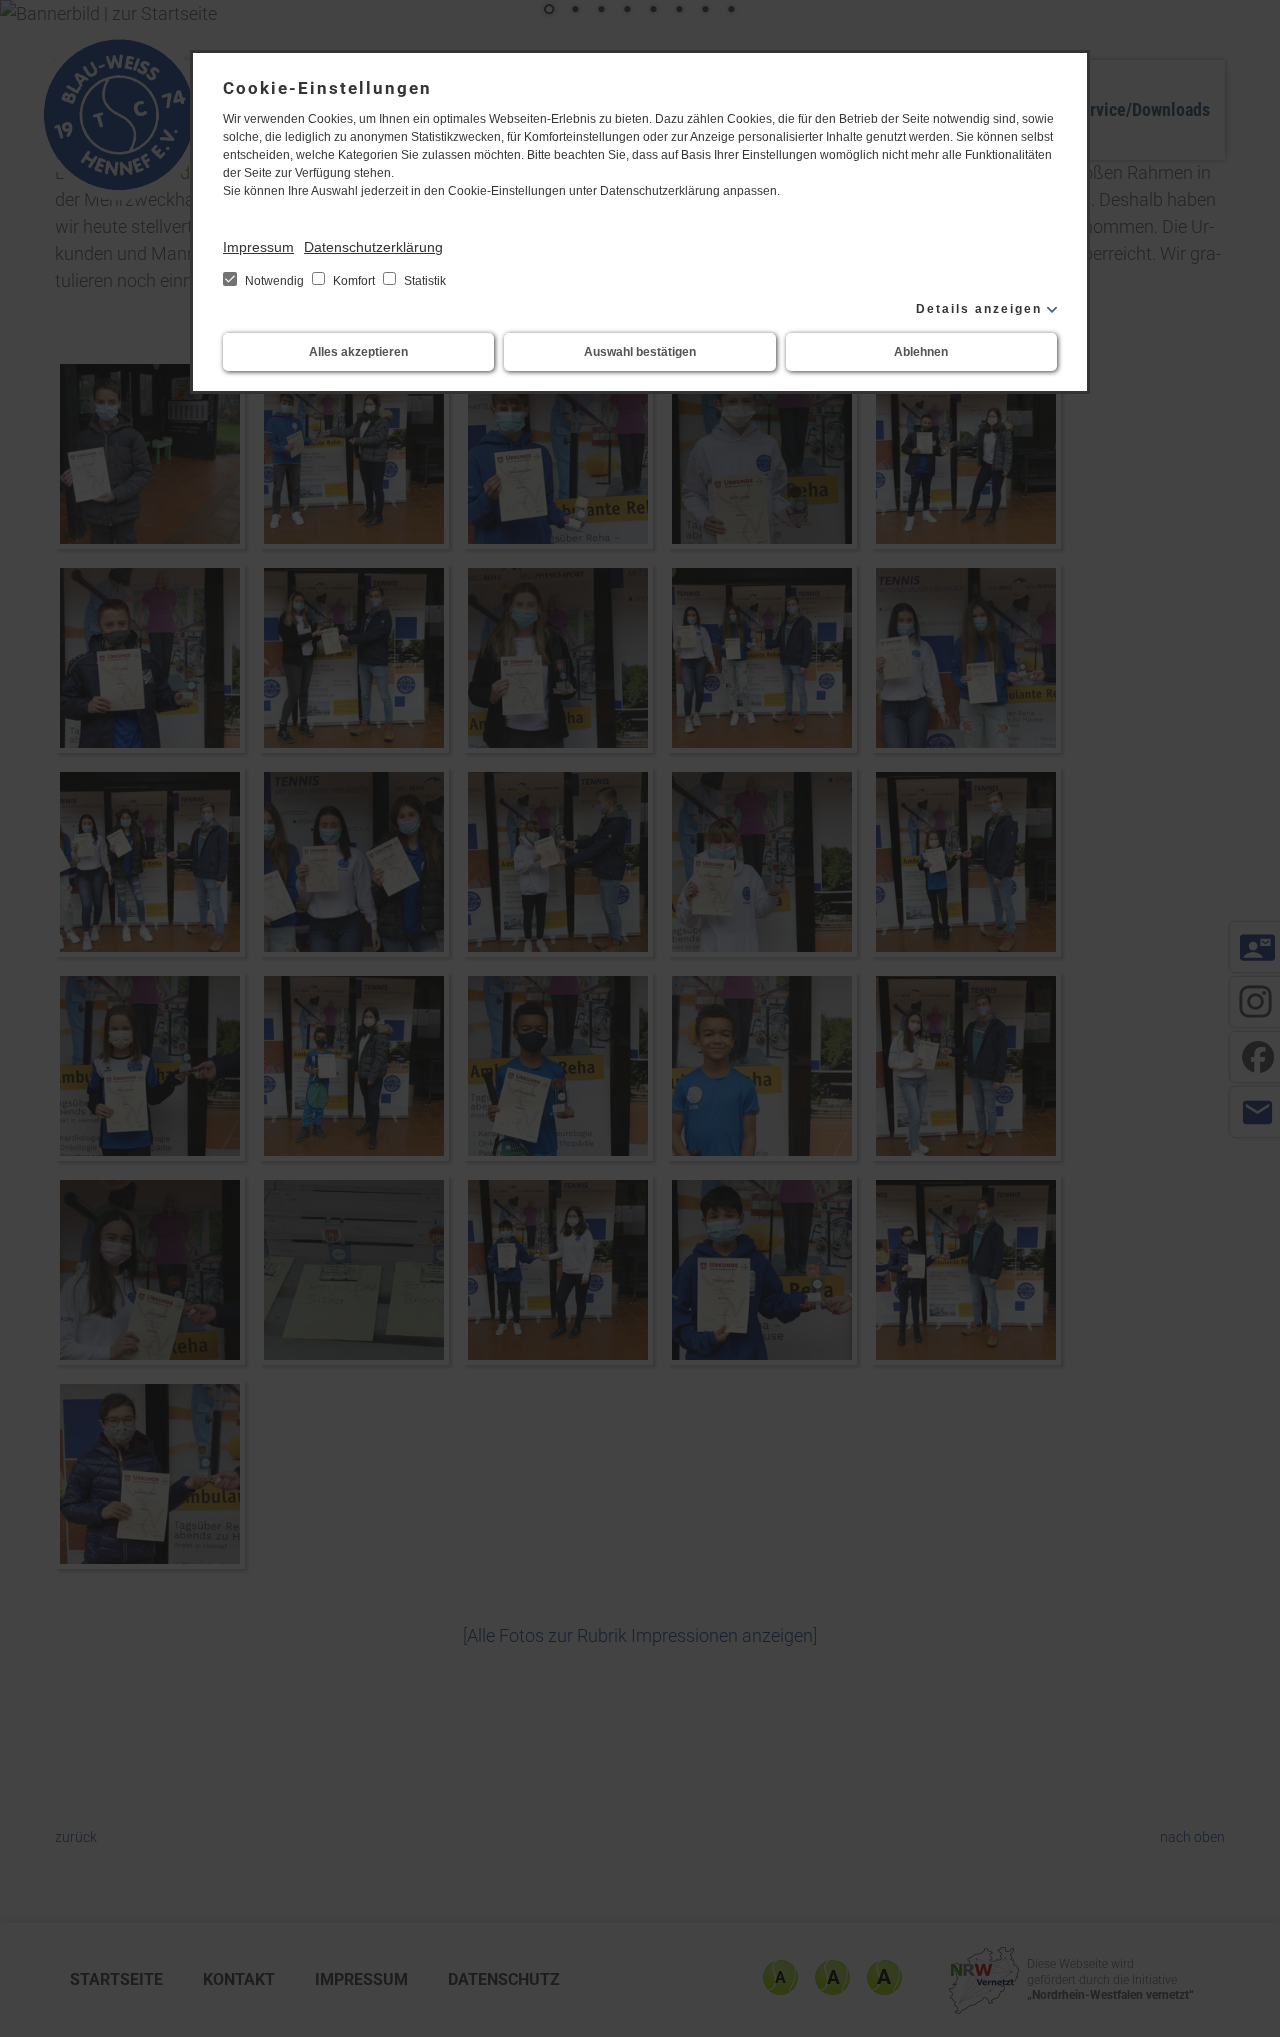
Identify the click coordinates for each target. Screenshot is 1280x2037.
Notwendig (274, 281)
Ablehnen (921, 352)
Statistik (423, 281)
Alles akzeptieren (358, 352)
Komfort (354, 281)
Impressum (258, 247)
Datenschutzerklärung (373, 247)
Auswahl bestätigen (640, 352)
